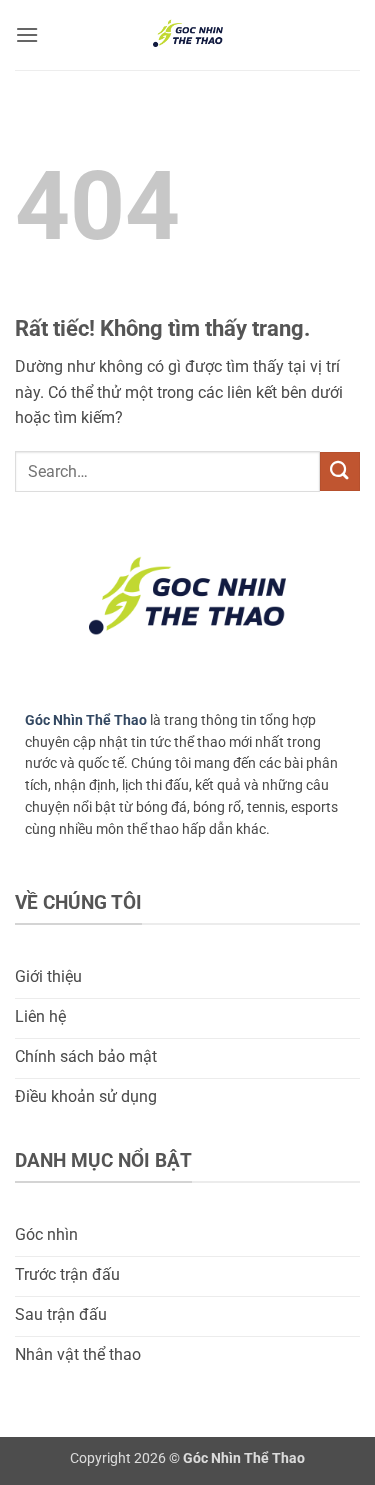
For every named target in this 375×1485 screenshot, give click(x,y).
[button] (27, 34)
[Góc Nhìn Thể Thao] (188, 35)
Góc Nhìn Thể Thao (86, 720)
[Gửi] (340, 471)
